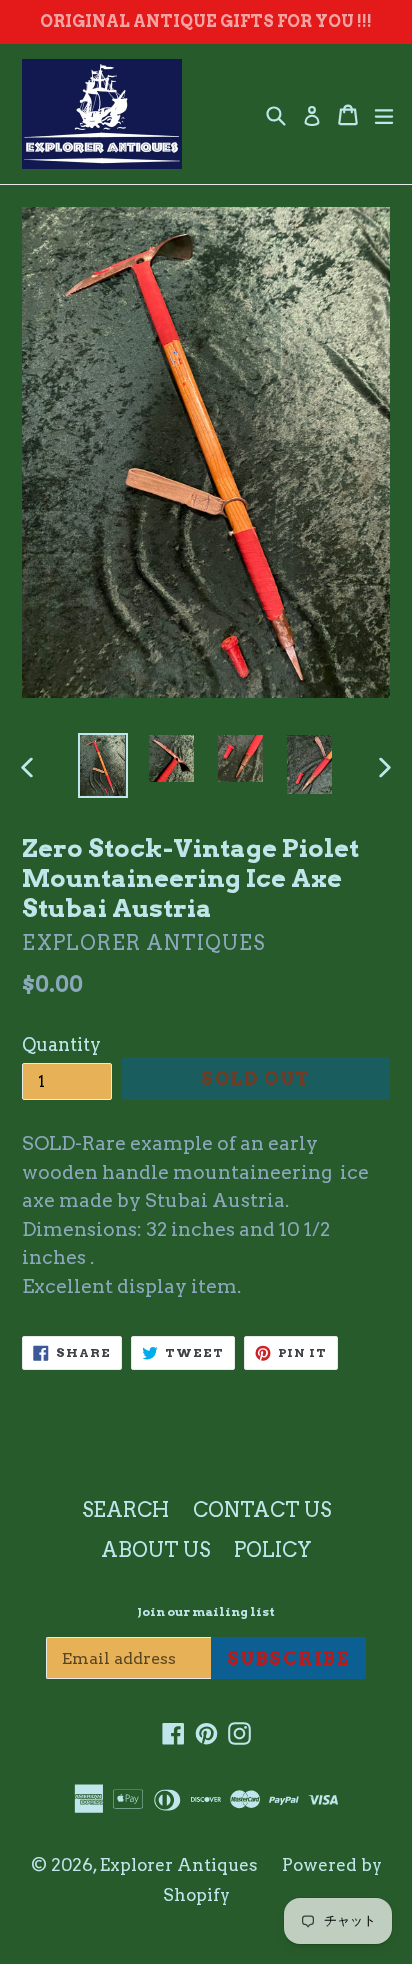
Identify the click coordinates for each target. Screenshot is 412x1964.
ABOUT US (155, 1550)
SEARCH (125, 1510)
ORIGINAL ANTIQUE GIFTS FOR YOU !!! (206, 21)
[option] (102, 765)
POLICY (273, 1550)
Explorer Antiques (179, 1865)
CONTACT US (262, 1510)
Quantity (61, 1044)
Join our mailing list (206, 1612)
